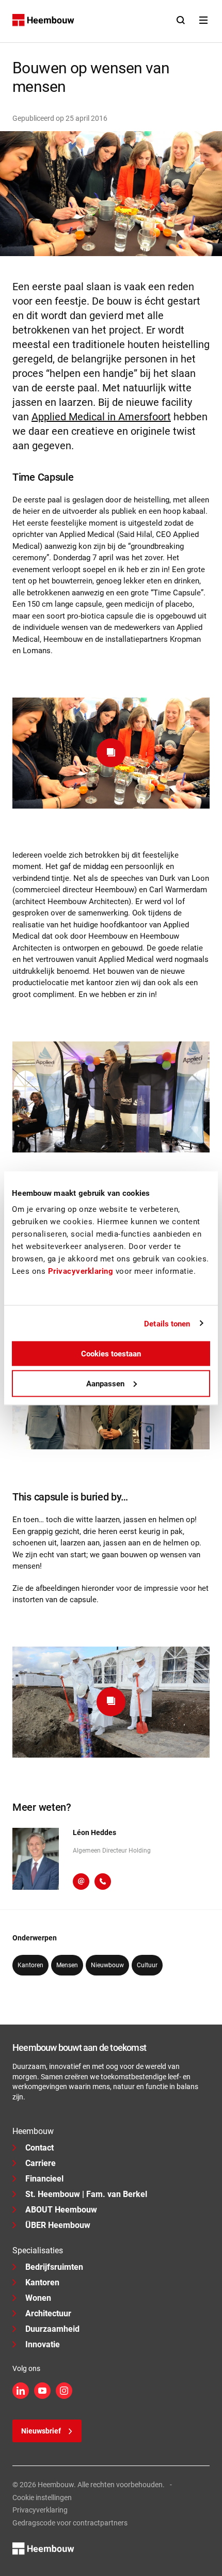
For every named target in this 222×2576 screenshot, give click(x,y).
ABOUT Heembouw (61, 2210)
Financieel (44, 2179)
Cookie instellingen (42, 2498)
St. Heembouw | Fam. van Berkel (86, 2194)
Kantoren (42, 2282)
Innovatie (43, 2344)
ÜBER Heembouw (58, 2225)
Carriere (41, 2163)
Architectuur (48, 2313)
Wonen (38, 2298)
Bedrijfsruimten (54, 2267)
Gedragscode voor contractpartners (70, 2523)
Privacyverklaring (40, 2510)
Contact (39, 2148)
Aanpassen (105, 1383)
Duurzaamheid (52, 2329)
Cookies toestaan (111, 1354)
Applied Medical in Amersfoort (101, 417)
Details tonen (167, 1323)
